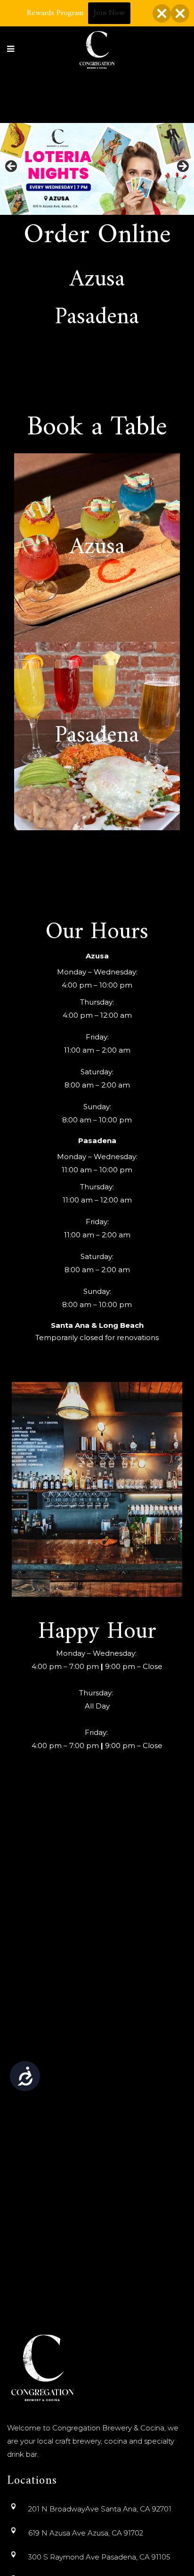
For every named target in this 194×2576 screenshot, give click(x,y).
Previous (12, 167)
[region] (97, 169)
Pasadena (97, 318)
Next (182, 167)
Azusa (97, 280)
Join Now (109, 13)
